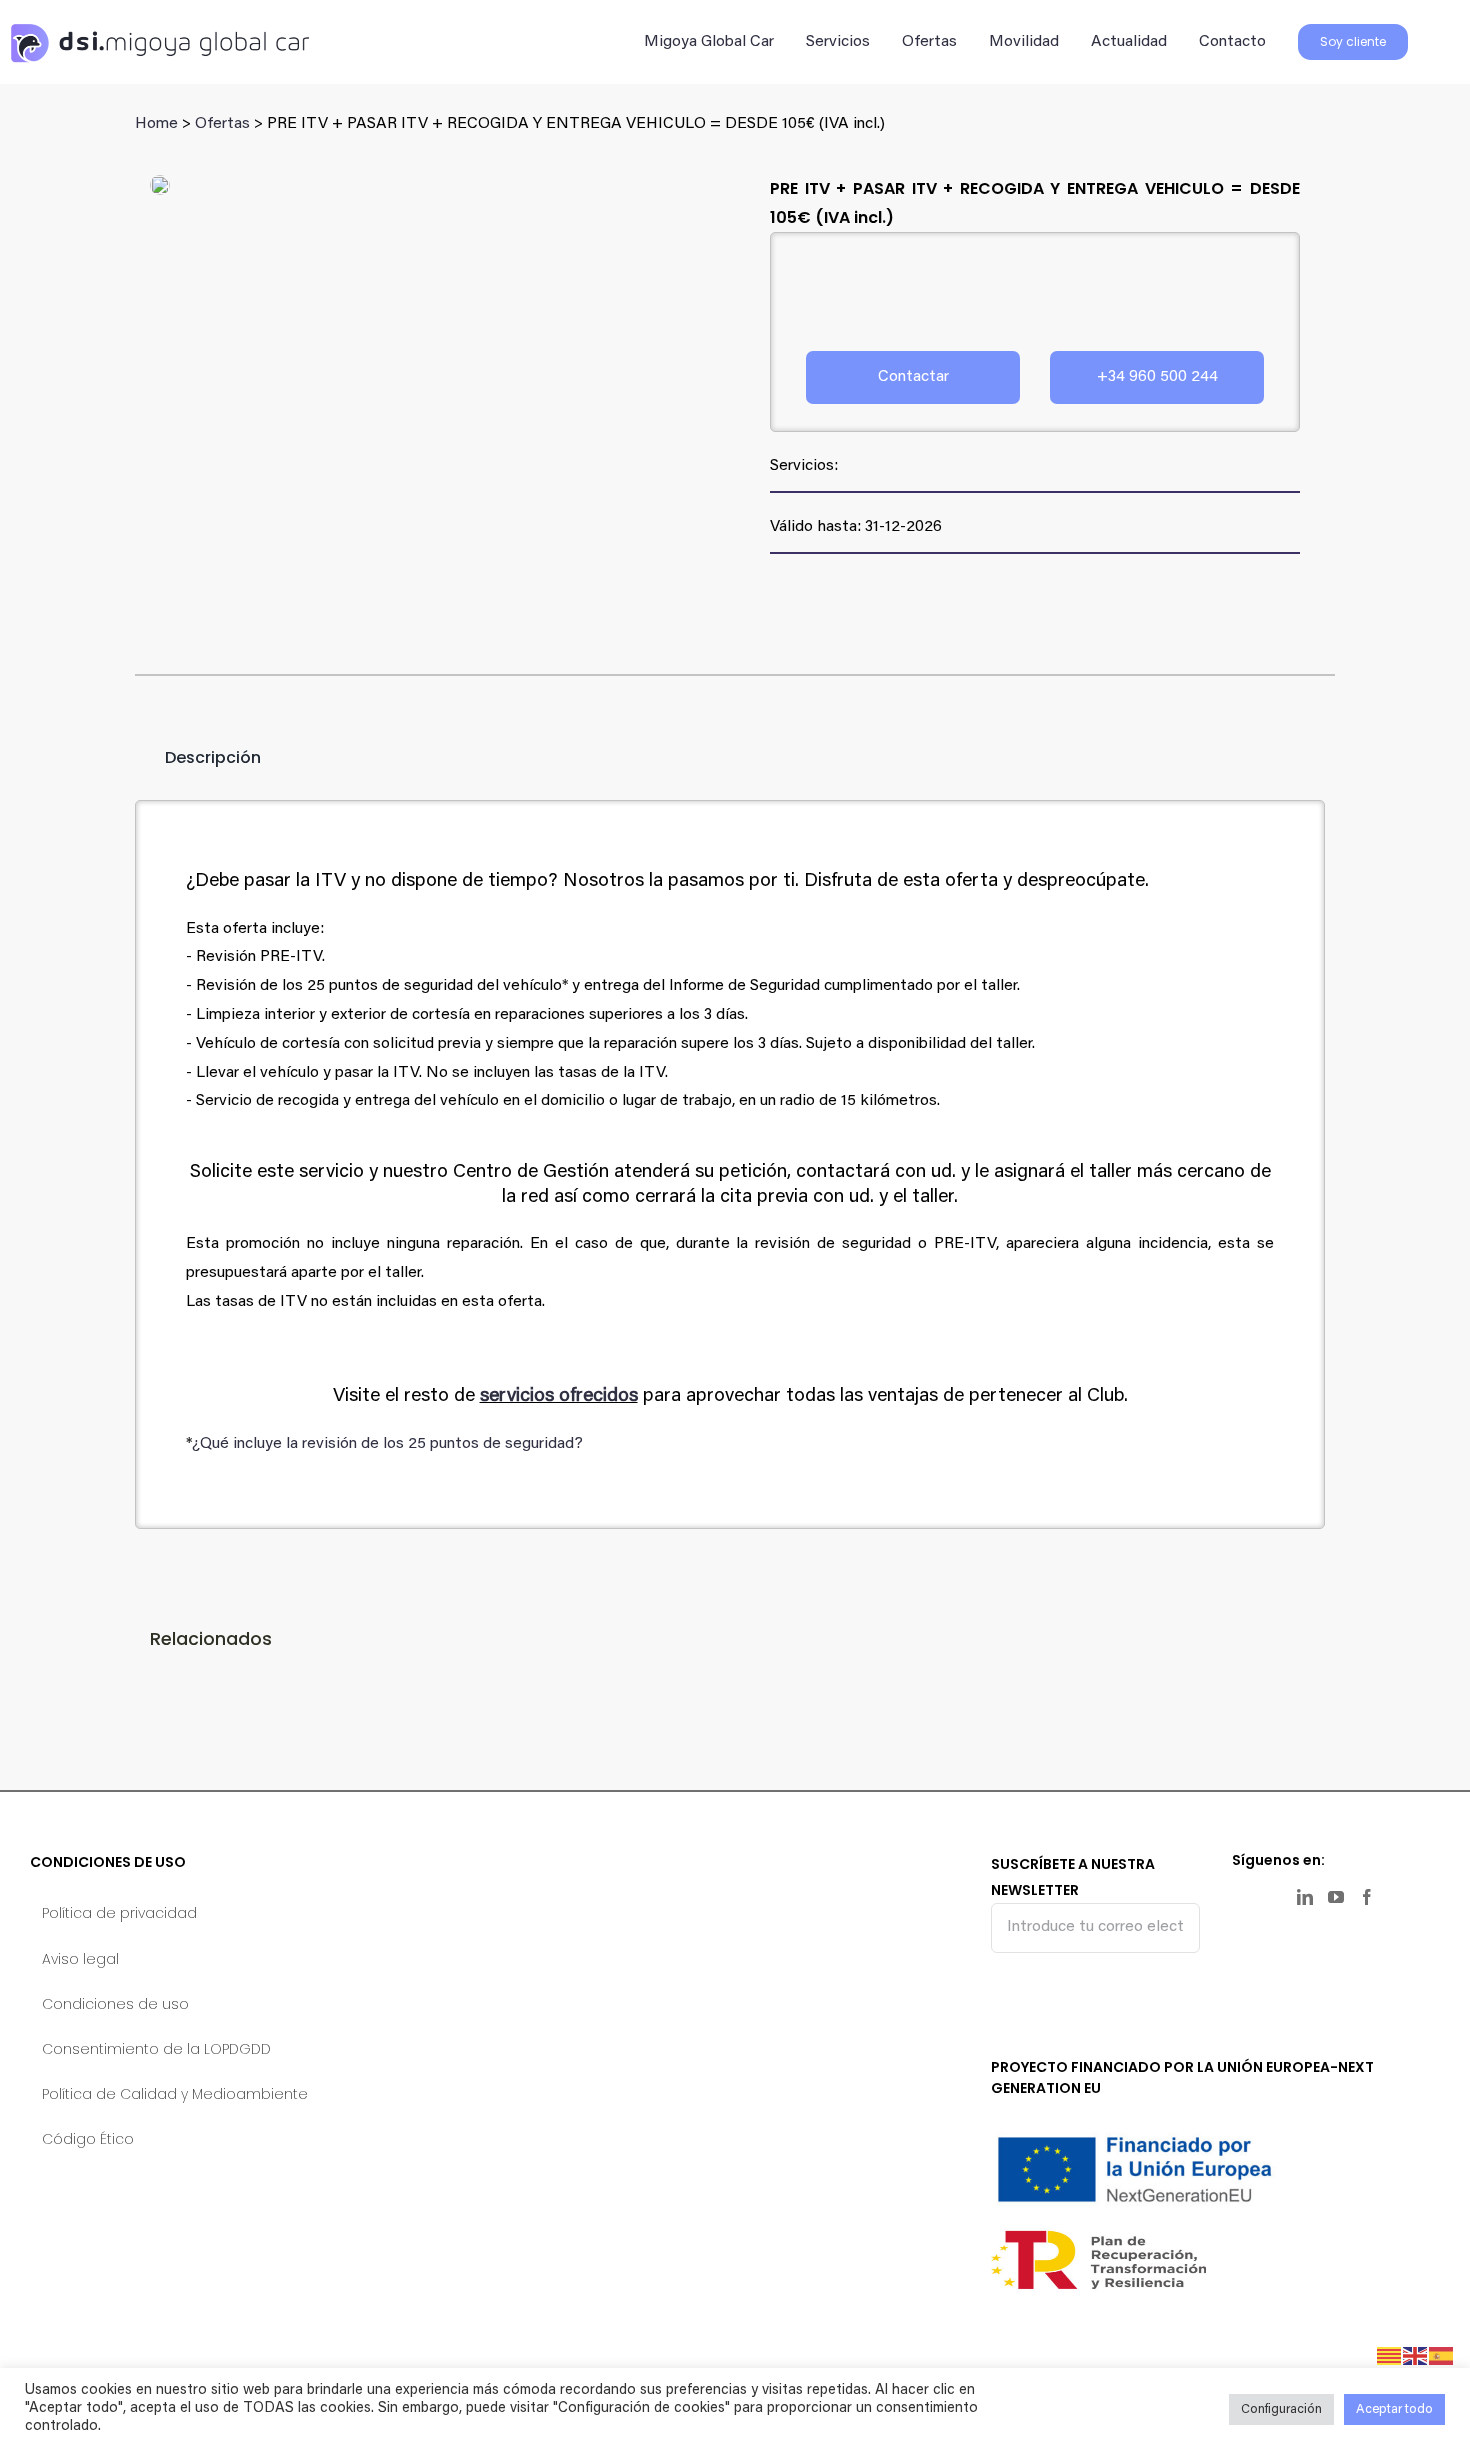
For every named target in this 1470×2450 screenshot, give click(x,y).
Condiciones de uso (115, 2004)
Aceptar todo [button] (1394, 2409)
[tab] (198, 758)
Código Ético (88, 2139)
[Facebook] (1367, 1897)
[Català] (1390, 2356)
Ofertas (222, 124)
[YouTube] (1336, 1897)
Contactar (913, 377)
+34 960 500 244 (1157, 377)
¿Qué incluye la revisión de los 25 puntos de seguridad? (387, 1444)
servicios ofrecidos (559, 1396)
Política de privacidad (119, 1913)
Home (156, 124)
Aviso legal (80, 1959)
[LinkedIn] (1305, 1897)
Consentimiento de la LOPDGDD (156, 2049)
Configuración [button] (1281, 2409)
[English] (1416, 2356)
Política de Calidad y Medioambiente (175, 2094)
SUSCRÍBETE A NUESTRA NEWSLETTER (1073, 1876)
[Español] (1442, 2356)
